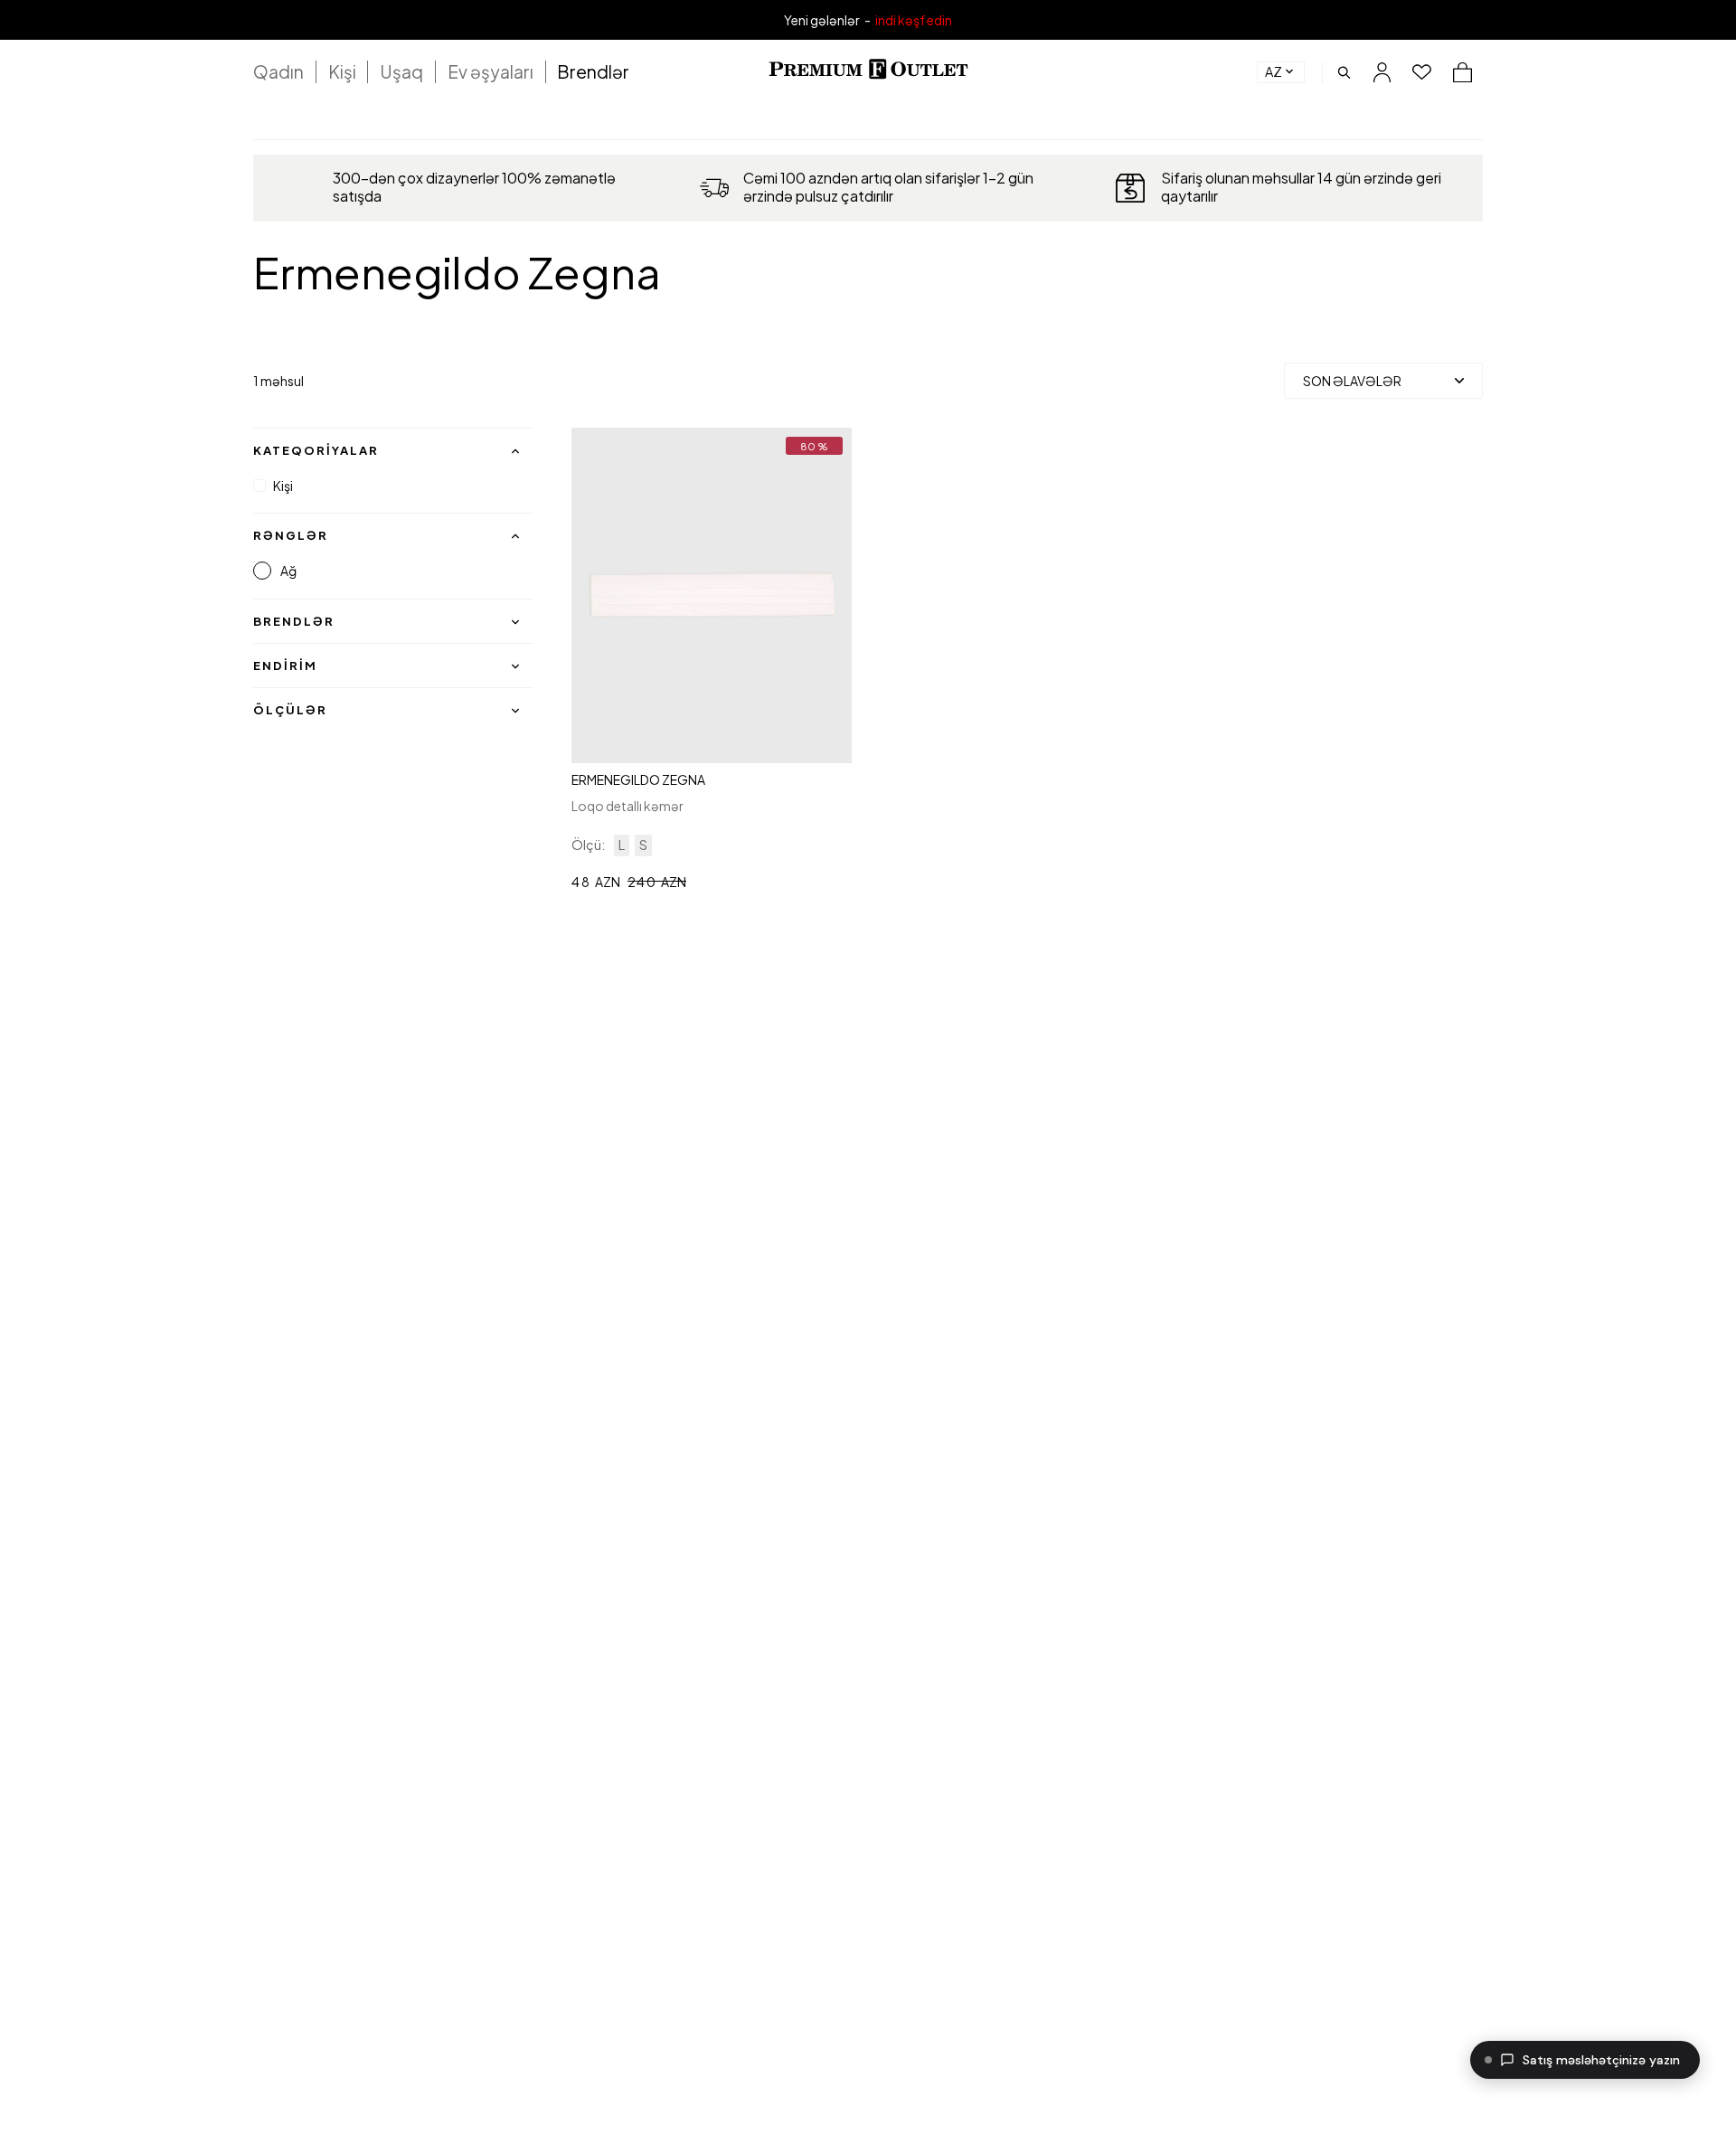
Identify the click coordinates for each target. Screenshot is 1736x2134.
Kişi (342, 71)
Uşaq (401, 71)
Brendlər (593, 71)
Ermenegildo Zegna (638, 779)
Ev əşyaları (491, 71)
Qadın (278, 71)
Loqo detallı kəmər (627, 806)
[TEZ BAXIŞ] (711, 595)
